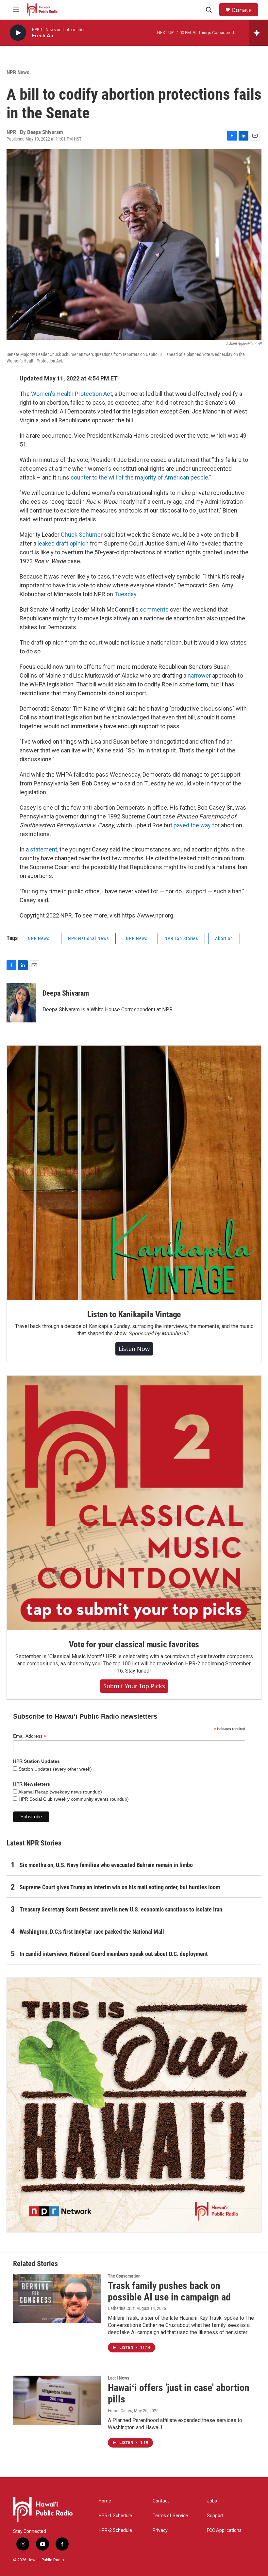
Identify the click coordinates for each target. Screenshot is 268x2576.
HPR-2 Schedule (115, 2530)
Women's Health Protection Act (72, 394)
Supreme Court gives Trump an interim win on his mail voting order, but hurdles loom (120, 1887)
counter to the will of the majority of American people (139, 477)
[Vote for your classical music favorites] (134, 1503)
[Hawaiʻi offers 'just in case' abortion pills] (57, 2400)
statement (44, 849)
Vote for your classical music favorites (134, 1644)
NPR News (18, 72)
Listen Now (134, 1349)
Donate (242, 10)
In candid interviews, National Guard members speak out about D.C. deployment (114, 1954)
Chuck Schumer (82, 535)
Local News (118, 2378)
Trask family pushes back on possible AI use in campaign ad (169, 2291)
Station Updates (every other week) (55, 1769)
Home (105, 2501)
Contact (161, 2501)
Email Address (30, 1736)
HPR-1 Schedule (115, 2516)
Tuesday (125, 594)
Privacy (160, 2530)
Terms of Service (170, 2516)
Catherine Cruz (121, 2308)
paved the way (192, 825)
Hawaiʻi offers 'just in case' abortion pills (179, 2393)
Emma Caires (120, 2411)
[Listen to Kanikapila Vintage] (134, 1173)
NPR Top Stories (181, 938)
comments (155, 609)
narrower (200, 675)
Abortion (224, 938)
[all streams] (258, 33)
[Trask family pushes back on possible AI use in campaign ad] (57, 2298)
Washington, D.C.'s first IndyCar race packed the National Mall (92, 1932)
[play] (18, 33)
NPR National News (88, 938)
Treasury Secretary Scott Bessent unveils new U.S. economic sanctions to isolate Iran (121, 1909)
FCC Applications (224, 2530)
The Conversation (124, 2276)
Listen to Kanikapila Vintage (134, 1314)
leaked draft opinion (63, 543)
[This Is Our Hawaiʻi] (134, 2105)
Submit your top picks (134, 1686)
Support (215, 2516)
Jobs (212, 2501)
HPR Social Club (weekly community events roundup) (73, 1799)
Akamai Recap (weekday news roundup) (60, 1792)
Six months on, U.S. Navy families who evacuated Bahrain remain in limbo (106, 1865)
